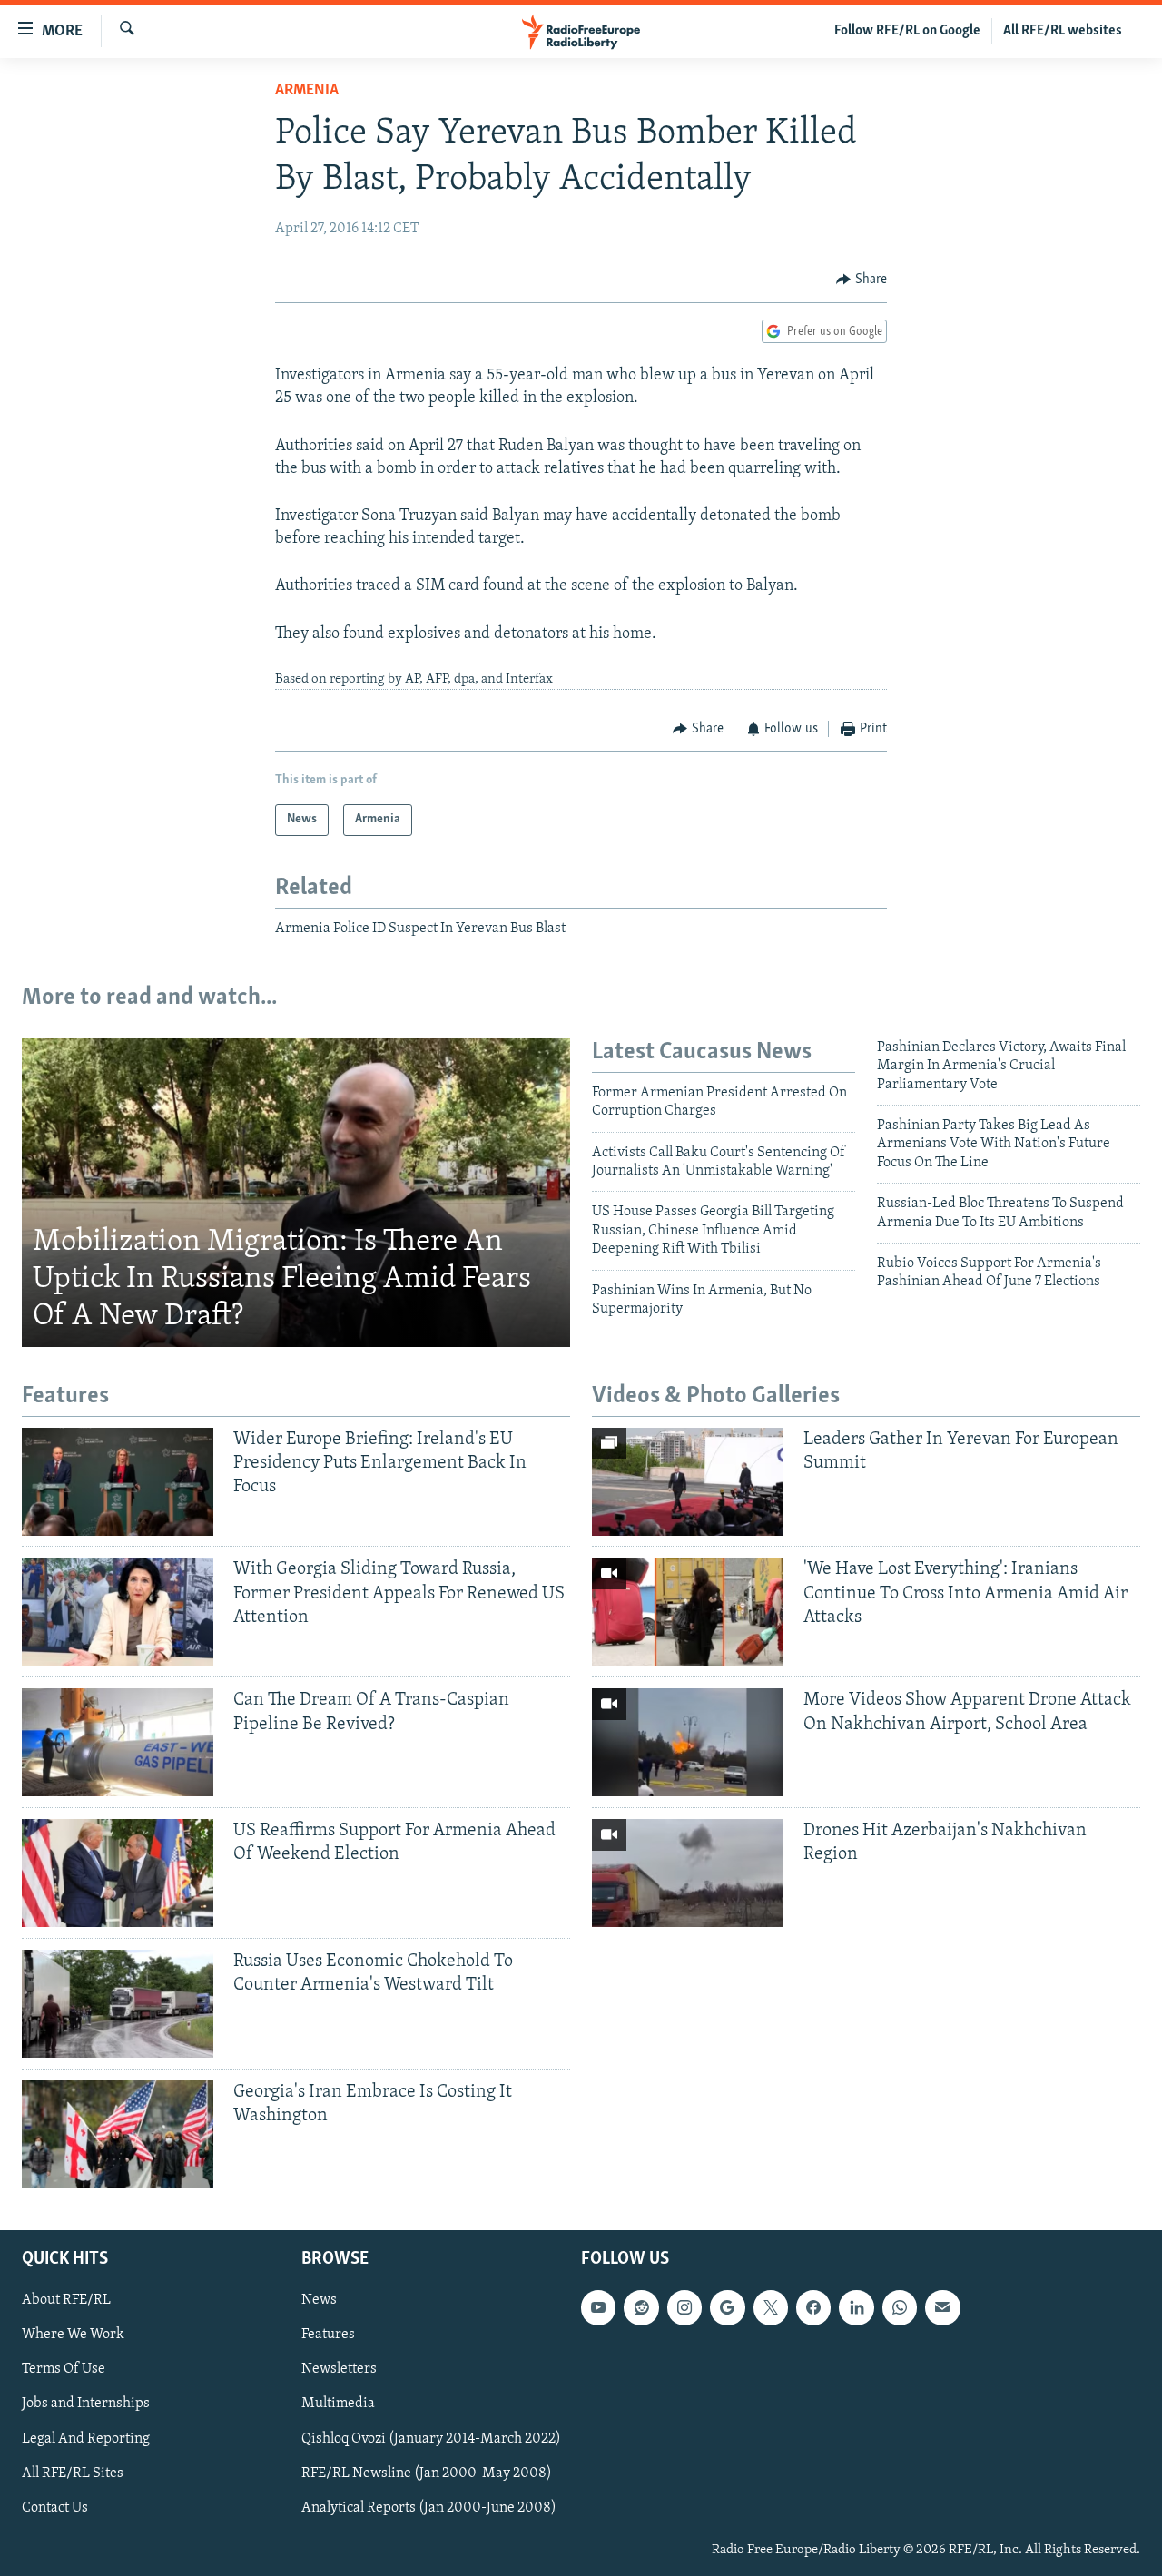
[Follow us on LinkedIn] (856, 2307)
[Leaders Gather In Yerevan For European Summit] (688, 1482)
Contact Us (55, 2508)
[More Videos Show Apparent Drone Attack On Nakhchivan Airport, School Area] (688, 1742)
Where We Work (73, 2335)
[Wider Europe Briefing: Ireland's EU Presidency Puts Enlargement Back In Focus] (118, 1482)
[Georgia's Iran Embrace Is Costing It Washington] (118, 2134)
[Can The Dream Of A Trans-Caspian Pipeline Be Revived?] (118, 1742)
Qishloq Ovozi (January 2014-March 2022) (431, 2439)
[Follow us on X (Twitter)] (771, 2307)
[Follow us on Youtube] (598, 2307)
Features (328, 2335)
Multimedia (338, 2404)
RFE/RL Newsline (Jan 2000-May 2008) (427, 2473)
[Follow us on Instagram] (684, 2307)
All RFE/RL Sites (73, 2473)
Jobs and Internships (86, 2404)
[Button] (862, 280)
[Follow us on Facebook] (813, 2307)
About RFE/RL (66, 2300)
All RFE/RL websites (1063, 31)
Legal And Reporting (86, 2439)
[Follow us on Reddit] (641, 2307)
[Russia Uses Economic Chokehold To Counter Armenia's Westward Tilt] (118, 2004)
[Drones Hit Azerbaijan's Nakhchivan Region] (688, 1873)
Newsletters (339, 2369)
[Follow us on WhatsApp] (900, 2307)
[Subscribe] (942, 2307)
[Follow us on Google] (727, 2307)
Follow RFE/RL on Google (907, 31)
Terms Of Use (64, 2369)
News (319, 2300)
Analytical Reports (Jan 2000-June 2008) (429, 2508)
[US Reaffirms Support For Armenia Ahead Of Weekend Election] (118, 1873)
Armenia (307, 91)
